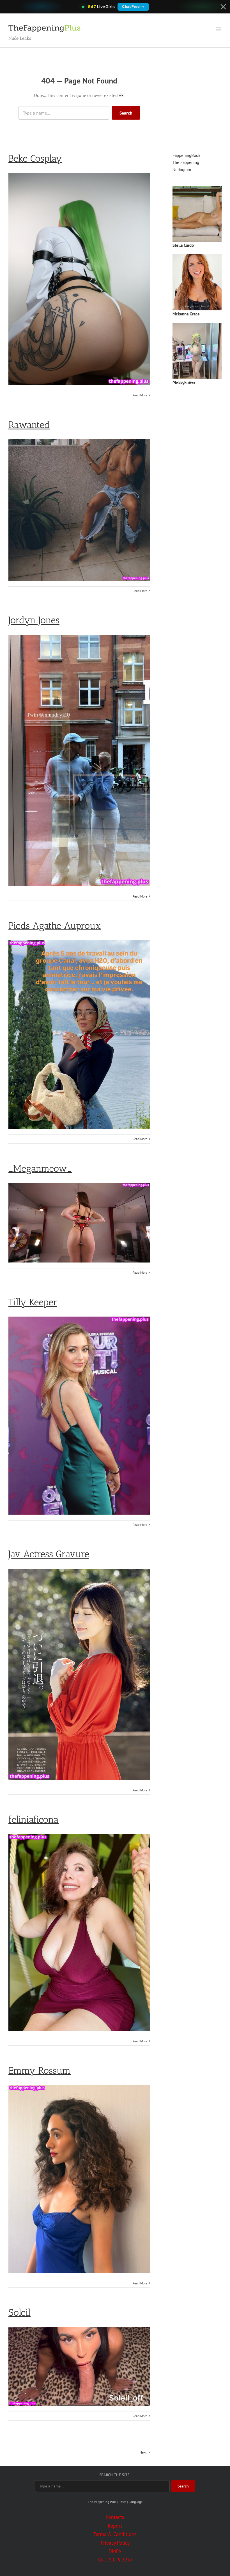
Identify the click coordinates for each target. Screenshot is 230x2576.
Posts (122, 2502)
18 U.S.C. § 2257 (115, 2560)
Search (126, 113)
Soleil (19, 2313)
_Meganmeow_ (40, 1169)
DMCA (115, 2551)
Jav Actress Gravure (49, 1554)
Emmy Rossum (40, 2071)
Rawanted (29, 425)
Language (136, 2502)
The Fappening (186, 162)
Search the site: (115, 2475)
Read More (140, 395)
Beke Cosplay (35, 158)
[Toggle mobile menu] (219, 29)
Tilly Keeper (33, 1302)
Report (115, 2526)
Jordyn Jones (34, 620)
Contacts (115, 2517)
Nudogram (182, 170)
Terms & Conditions (115, 2534)
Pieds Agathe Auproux (55, 926)
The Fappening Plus (102, 2502)
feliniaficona (34, 1820)
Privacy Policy (115, 2543)
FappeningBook (186, 155)
